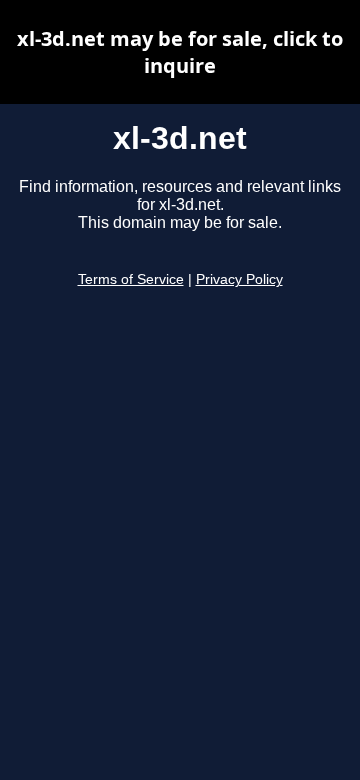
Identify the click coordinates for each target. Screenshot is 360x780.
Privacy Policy (239, 279)
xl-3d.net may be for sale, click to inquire (180, 52)
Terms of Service (131, 279)
